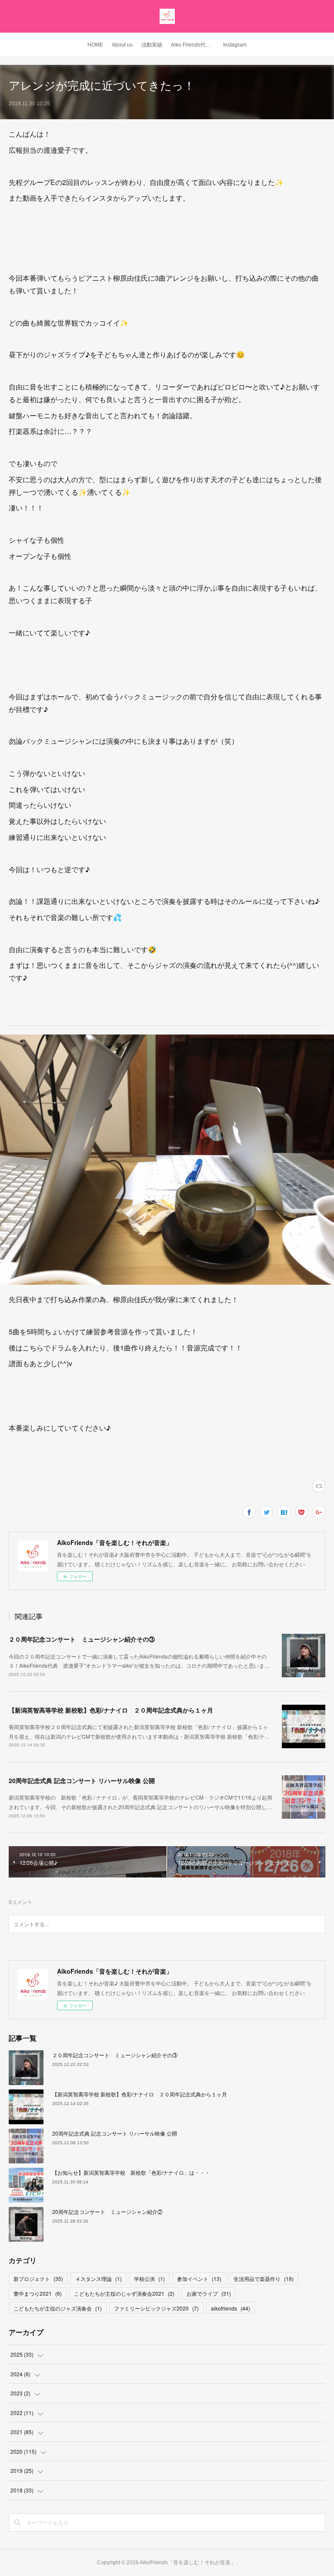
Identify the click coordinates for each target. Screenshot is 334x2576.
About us (122, 45)
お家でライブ (209, 2293)
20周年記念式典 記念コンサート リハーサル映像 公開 (82, 1780)
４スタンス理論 (99, 2279)
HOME (95, 45)
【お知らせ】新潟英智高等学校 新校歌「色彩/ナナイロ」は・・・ (131, 2172)
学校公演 (149, 2279)
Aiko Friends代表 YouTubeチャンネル (195, 45)
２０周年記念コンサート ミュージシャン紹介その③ (82, 1639)
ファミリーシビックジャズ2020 (156, 2308)
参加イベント (199, 2279)
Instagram (235, 45)
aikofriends (230, 2308)
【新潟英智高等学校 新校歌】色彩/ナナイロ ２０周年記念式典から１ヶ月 (111, 1710)
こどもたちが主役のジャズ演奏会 (58, 2308)
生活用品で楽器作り (264, 2279)
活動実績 (152, 45)
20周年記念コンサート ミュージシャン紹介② (107, 2212)
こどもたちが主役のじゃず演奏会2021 (124, 2293)
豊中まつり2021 (38, 2293)
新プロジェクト (38, 2279)
